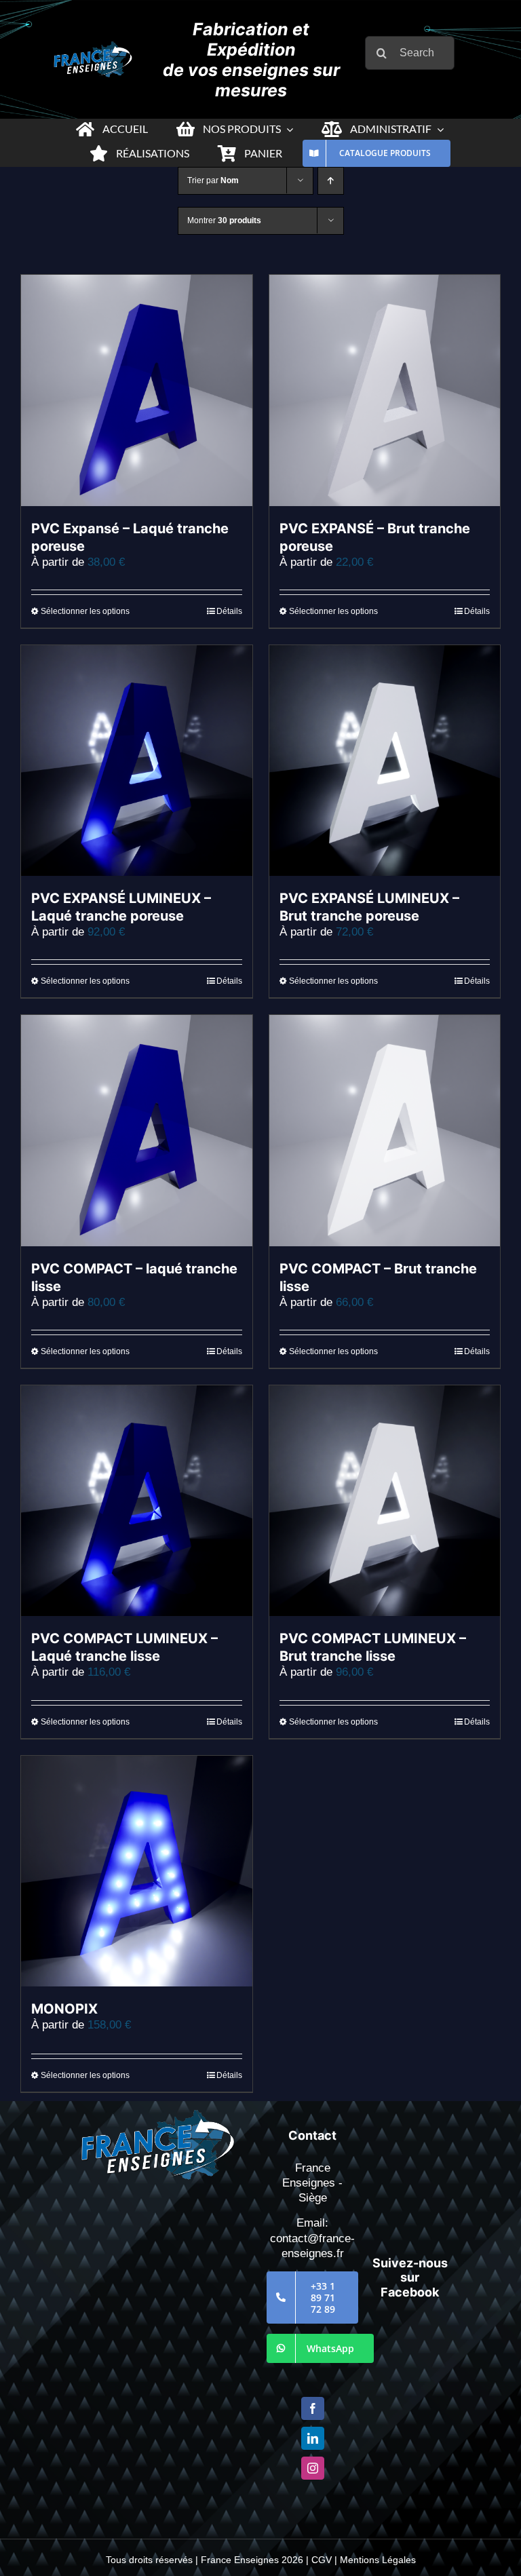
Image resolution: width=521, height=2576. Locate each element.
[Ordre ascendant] (331, 181)
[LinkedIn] (313, 2438)
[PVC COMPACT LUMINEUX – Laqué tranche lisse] (137, 1501)
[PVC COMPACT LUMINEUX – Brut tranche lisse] (385, 1501)
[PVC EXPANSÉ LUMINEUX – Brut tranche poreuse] (385, 761)
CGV (322, 2560)
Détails (229, 611)
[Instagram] (313, 2468)
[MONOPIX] (137, 1871)
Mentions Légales (378, 2560)
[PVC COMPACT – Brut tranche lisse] (385, 1131)
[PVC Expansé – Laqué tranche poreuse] (137, 390)
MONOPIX (64, 2009)
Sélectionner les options (85, 611)
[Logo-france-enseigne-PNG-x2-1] (93, 47)
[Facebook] (313, 2408)
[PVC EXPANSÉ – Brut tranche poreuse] (385, 390)
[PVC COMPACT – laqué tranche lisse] (137, 1131)
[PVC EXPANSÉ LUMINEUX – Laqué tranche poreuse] (137, 761)
